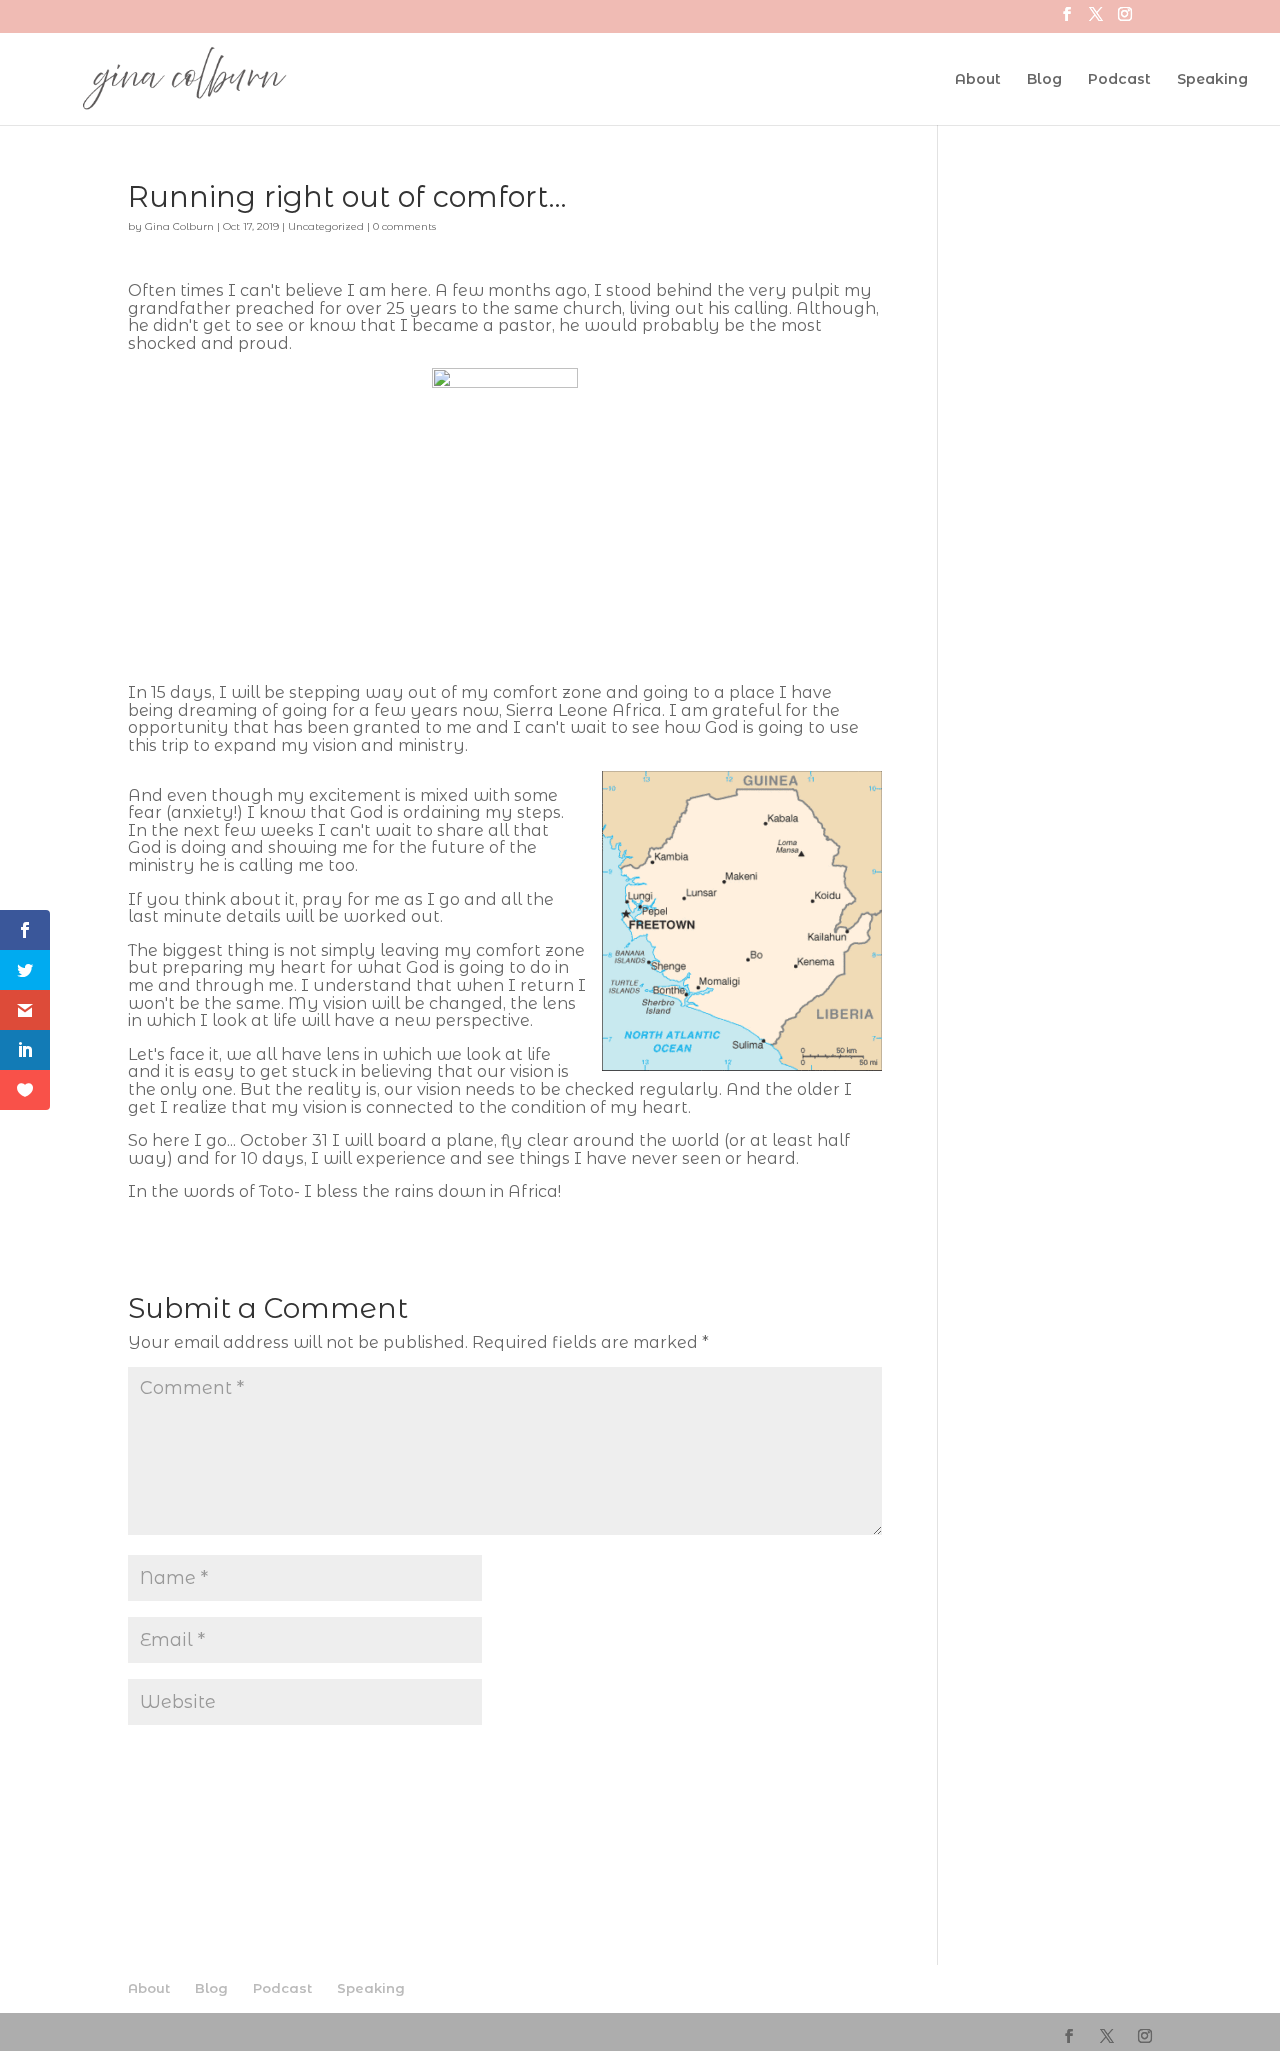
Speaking (1212, 80)
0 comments (404, 226)
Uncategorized (326, 226)
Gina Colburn (179, 226)
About (978, 80)
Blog (1044, 80)
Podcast (1119, 80)
